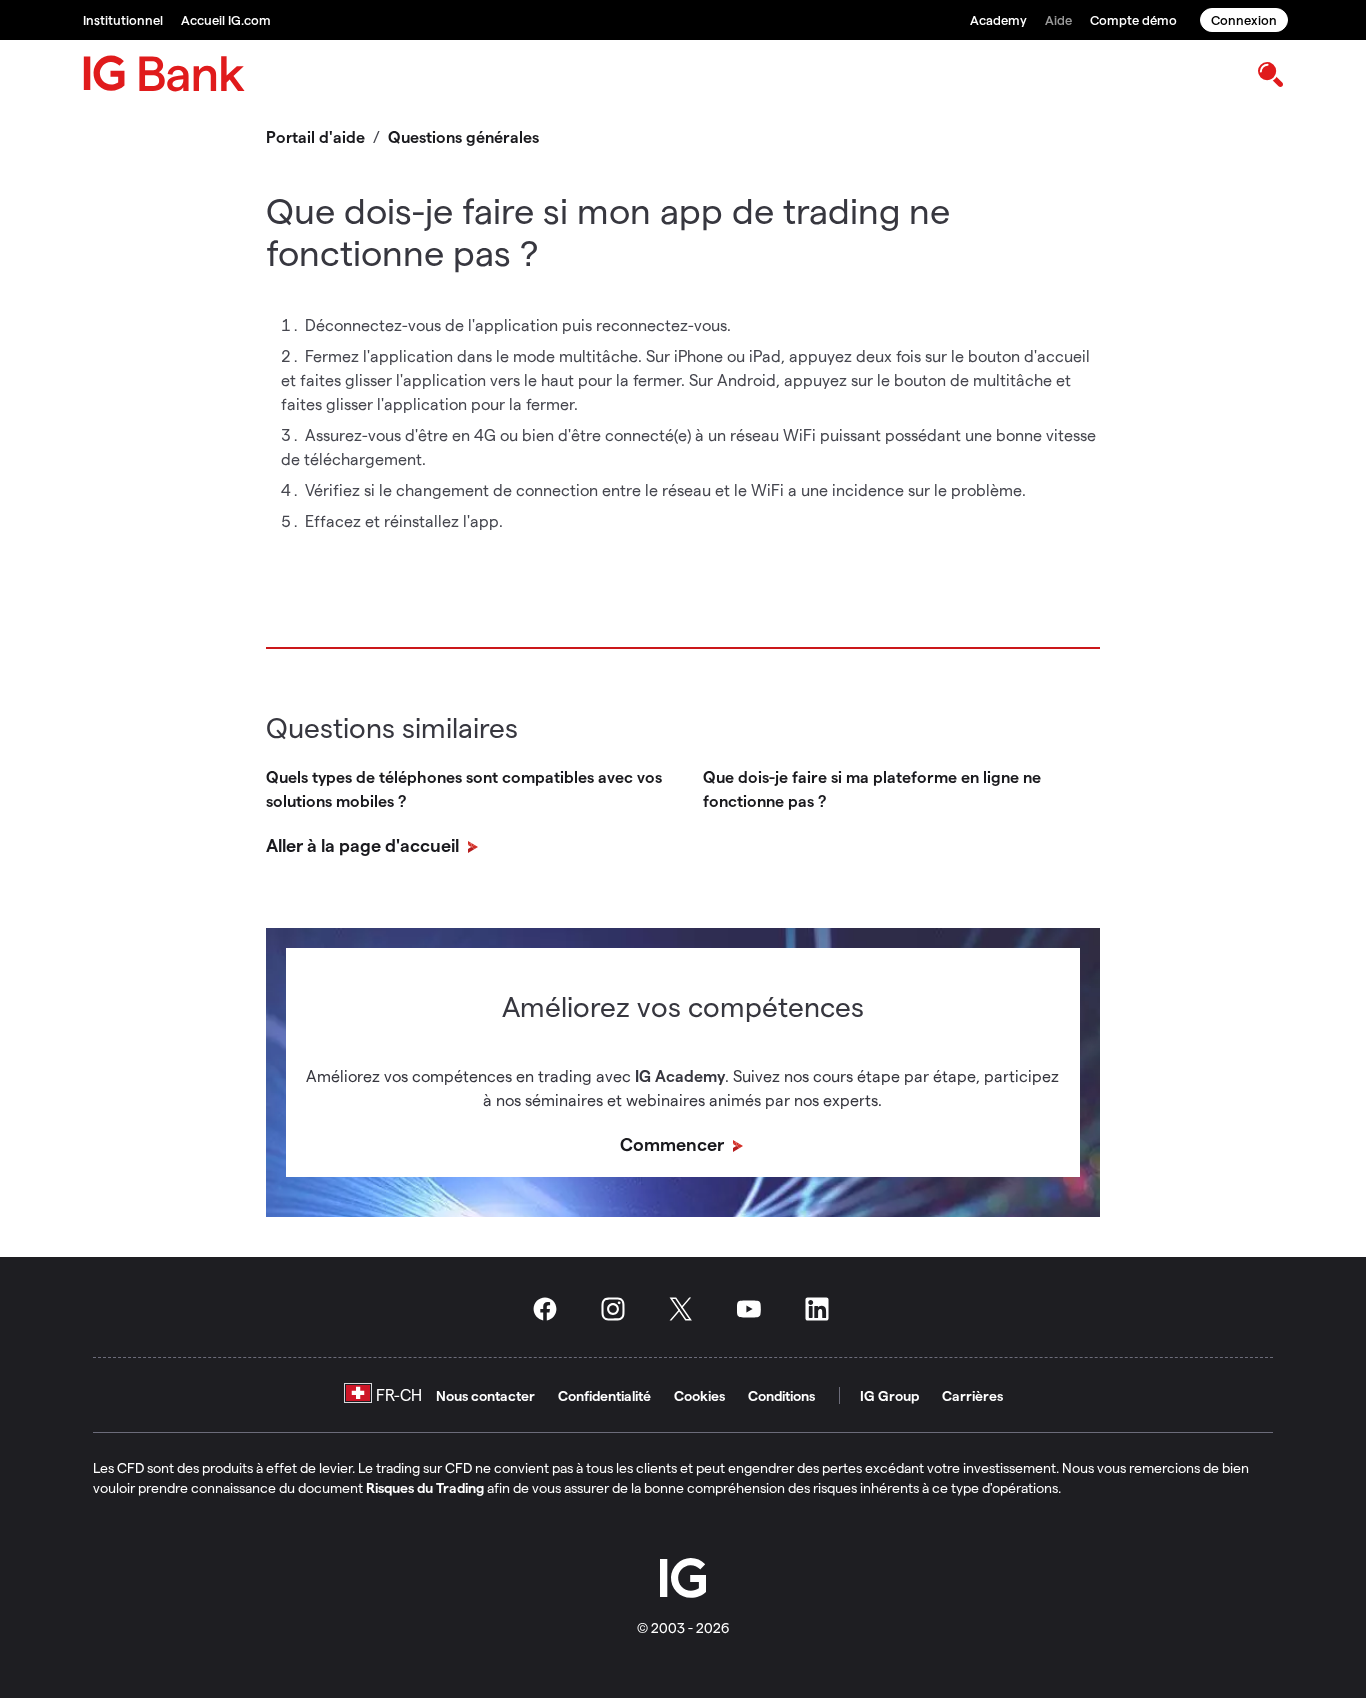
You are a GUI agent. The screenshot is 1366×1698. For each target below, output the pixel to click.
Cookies (699, 1395)
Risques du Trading (425, 1487)
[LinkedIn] (823, 1309)
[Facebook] (551, 1309)
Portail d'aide (315, 136)
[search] (1269, 73)
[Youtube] (755, 1309)
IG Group (889, 1395)
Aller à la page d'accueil (364, 844)
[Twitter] (687, 1309)
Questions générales (463, 136)
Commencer (674, 1143)
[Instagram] (619, 1309)
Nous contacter (485, 1395)
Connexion (1244, 19)
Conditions (781, 1395)
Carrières (972, 1395)
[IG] (164, 73)
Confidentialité (604, 1395)
